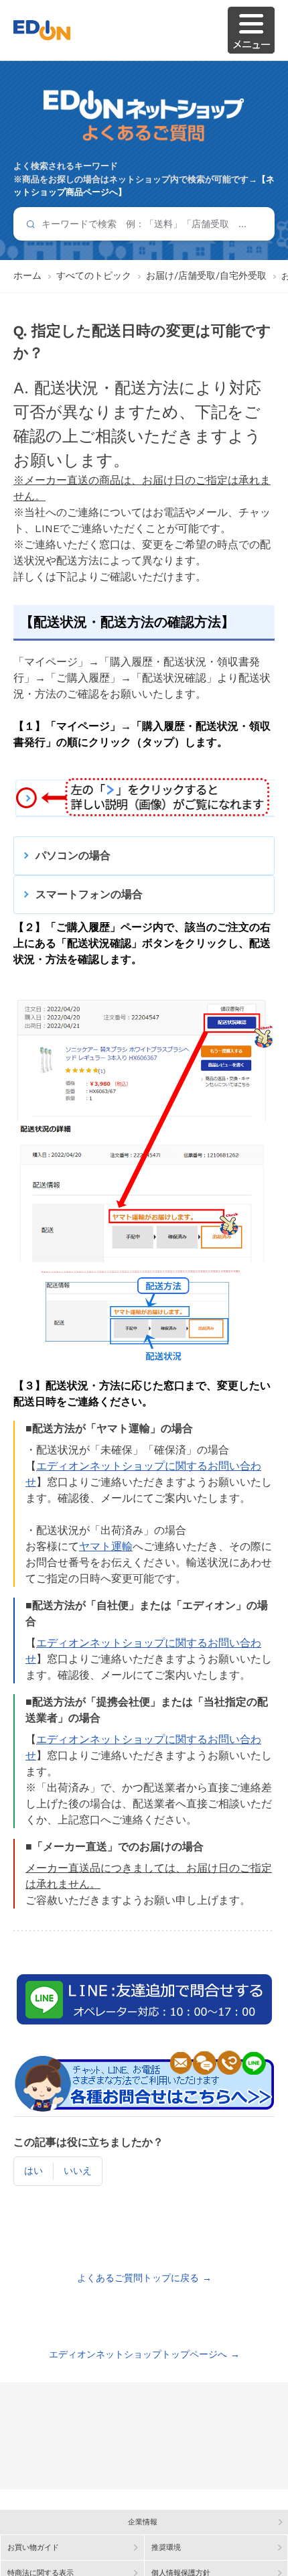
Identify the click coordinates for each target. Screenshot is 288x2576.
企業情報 (143, 2522)
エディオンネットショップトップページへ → (144, 2354)
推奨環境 (166, 2548)
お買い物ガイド (33, 2548)
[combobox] (144, 224)
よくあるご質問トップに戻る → (144, 2278)
